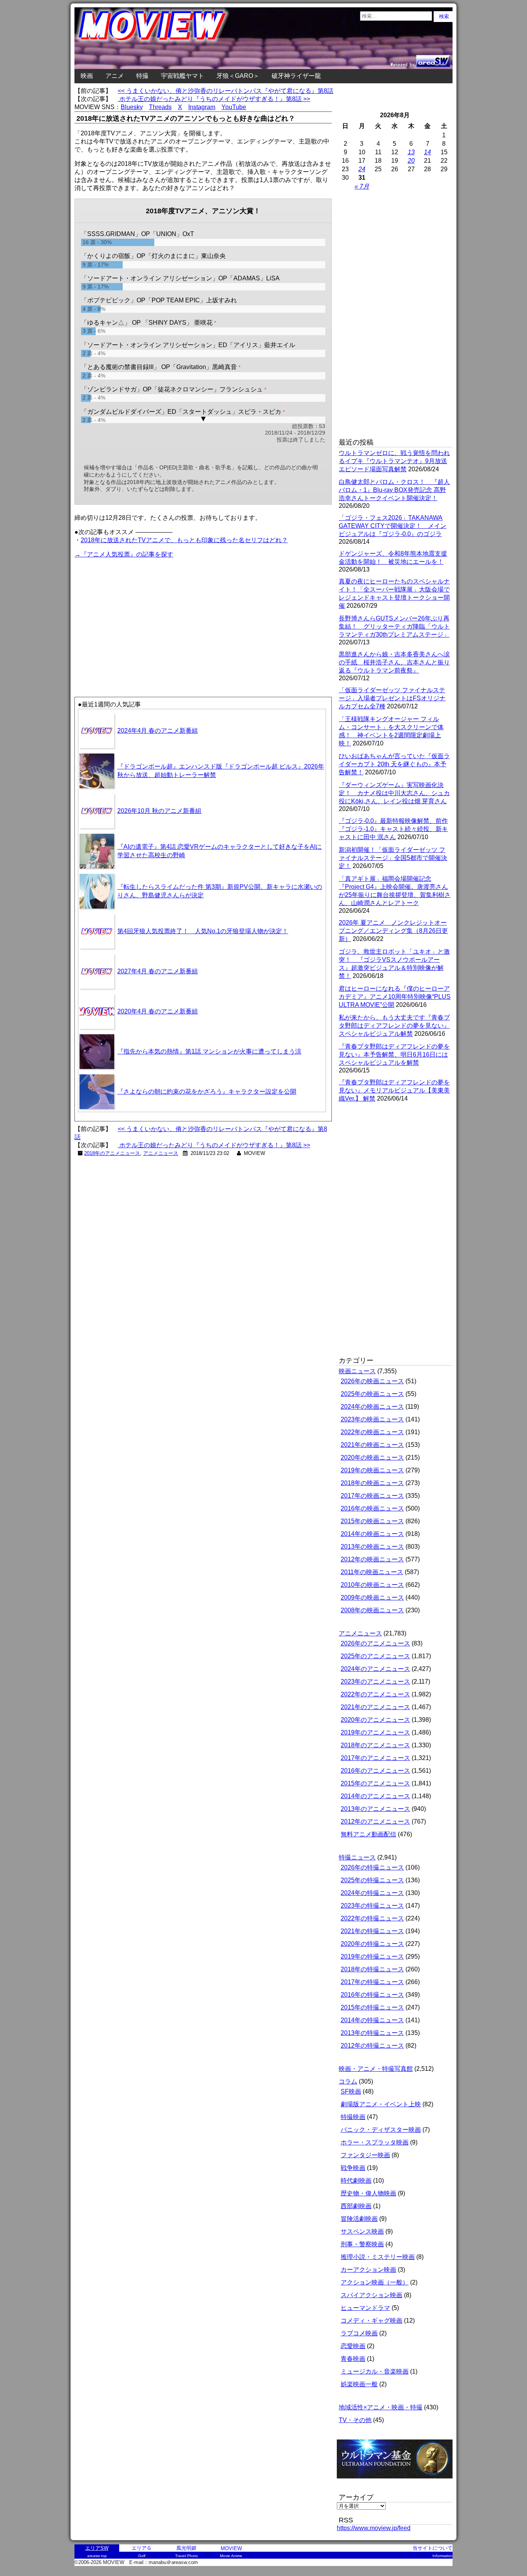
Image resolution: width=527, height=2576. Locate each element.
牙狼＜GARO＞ (238, 76)
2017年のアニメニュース (375, 1758)
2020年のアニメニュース (375, 1720)
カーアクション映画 (368, 2270)
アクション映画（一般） (375, 2282)
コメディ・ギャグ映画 (372, 2321)
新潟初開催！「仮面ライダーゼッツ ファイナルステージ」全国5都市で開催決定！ (393, 858)
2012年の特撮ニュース (372, 2046)
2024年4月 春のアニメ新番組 (158, 731)
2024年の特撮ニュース (372, 1893)
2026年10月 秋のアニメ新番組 (159, 811)
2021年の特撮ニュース (372, 1931)
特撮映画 (353, 2117)
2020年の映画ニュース (372, 1457)
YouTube (234, 107)
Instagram (202, 107)
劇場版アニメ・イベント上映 (381, 2104)
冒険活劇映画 (359, 2219)
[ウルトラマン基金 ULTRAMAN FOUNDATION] (398, 2482)
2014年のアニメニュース (375, 1796)
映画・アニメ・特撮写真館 (376, 2069)
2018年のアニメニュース (112, 1153)
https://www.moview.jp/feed (374, 2528)
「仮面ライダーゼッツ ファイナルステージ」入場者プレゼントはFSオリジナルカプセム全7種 (392, 698)
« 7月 (362, 186)
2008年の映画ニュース (372, 1610)
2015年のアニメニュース (375, 1783)
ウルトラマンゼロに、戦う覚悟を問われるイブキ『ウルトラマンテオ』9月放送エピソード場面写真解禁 (394, 461)
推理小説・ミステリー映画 (378, 2257)
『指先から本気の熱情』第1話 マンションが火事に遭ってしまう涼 (209, 1051)
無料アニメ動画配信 (368, 1834)
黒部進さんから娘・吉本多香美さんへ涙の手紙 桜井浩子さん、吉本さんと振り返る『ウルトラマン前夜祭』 (394, 662)
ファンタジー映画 (365, 2155)
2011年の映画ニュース (372, 1572)
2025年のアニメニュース (375, 1656)
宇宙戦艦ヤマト (182, 76)
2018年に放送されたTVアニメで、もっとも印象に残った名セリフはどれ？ (184, 540)
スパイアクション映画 (372, 2295)
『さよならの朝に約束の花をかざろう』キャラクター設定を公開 (207, 1092)
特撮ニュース (357, 1857)
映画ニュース (357, 1371)
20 (411, 161)
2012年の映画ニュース (372, 1559)
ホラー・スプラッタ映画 (375, 2142)
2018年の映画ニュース (372, 1483)
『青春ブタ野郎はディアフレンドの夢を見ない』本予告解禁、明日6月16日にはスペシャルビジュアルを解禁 (394, 1055)
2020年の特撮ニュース (372, 1944)
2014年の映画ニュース (372, 1534)
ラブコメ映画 (359, 2333)
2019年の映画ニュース (372, 1470)
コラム (348, 2081)
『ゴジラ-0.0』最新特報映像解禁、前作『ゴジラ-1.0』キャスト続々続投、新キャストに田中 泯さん (393, 829)
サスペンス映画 (362, 2231)
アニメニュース (161, 1153)
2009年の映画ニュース (372, 1597)
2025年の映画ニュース (372, 1394)
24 (362, 169)
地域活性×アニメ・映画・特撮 (381, 2407)
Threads (160, 107)
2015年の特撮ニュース (372, 2007)
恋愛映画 (353, 2346)
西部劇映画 (356, 2206)
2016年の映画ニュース (372, 1508)
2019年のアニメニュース (375, 1732)
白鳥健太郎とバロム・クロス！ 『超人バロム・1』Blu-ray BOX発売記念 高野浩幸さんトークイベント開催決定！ (394, 490)
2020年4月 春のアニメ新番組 (158, 1011)
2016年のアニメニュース (375, 1771)
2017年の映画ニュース (372, 1496)
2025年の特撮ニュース (372, 1880)
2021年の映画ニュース (372, 1445)
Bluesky (132, 107)
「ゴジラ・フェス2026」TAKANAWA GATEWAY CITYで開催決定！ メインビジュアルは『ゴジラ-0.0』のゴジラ (393, 526)
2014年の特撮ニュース (372, 2020)
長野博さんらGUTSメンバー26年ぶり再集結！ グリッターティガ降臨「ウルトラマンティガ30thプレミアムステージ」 (394, 626)
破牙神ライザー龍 (296, 76)
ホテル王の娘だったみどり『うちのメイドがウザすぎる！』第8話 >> (214, 99)
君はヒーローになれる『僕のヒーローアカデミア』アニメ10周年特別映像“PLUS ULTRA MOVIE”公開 (395, 997)
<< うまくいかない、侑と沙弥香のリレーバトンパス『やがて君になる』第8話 (225, 91)
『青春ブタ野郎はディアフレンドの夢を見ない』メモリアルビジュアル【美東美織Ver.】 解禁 (394, 1090)
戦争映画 (353, 2168)
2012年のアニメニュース (375, 1822)
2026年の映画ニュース (372, 1381)
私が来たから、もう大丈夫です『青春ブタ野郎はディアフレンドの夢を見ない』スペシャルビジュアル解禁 (394, 1026)
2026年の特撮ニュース (372, 1867)
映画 (87, 76)
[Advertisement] (139, 614)
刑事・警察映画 (362, 2244)
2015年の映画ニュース (372, 1521)
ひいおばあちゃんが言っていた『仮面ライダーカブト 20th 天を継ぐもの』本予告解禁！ (394, 764)
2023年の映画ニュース (372, 1419)
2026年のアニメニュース (375, 1643)
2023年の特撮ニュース (372, 1906)
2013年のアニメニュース (375, 1809)
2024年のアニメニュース (375, 1669)
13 (411, 152)
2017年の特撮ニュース (372, 1982)
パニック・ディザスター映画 (381, 2130)
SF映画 (351, 2091)
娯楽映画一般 (359, 2384)
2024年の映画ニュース (372, 1407)
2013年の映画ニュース (372, 1547)
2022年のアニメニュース (375, 1694)
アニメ (115, 76)
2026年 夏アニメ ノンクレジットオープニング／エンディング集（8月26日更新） (393, 931)
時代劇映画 (356, 2181)
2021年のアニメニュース (375, 1707)
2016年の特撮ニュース (372, 1995)
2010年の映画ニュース (372, 1585)
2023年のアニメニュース (375, 1682)
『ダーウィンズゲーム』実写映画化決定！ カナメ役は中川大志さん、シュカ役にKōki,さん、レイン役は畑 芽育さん (394, 793)
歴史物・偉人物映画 (368, 2193)
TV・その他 (355, 2420)
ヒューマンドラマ (365, 2308)
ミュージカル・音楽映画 (375, 2371)
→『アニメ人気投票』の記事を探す (124, 554)
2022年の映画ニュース (372, 1432)
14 (427, 152)
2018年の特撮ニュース (372, 1969)
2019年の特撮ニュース (372, 1956)
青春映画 (353, 2359)
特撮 (142, 76)
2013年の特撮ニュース (372, 2033)
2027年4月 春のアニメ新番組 (158, 971)
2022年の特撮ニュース (372, 1918)
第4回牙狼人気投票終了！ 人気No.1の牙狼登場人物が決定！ (203, 931)
